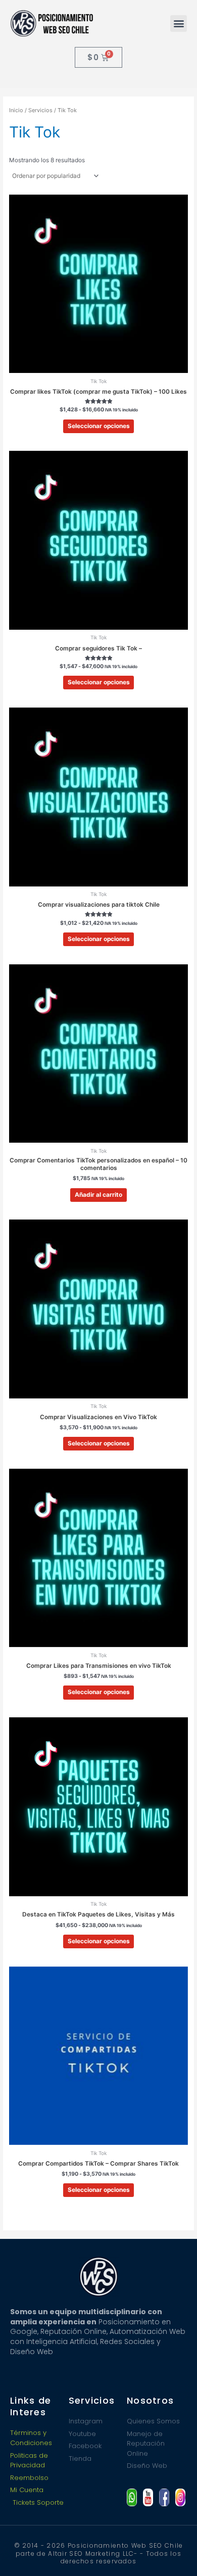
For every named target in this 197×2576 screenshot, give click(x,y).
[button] (179, 24)
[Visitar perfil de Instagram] (180, 2497)
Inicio (16, 110)
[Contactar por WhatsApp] (132, 2497)
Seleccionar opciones (99, 426)
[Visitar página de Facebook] (164, 2497)
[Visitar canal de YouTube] (148, 2497)
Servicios (40, 110)
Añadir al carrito (98, 1195)
